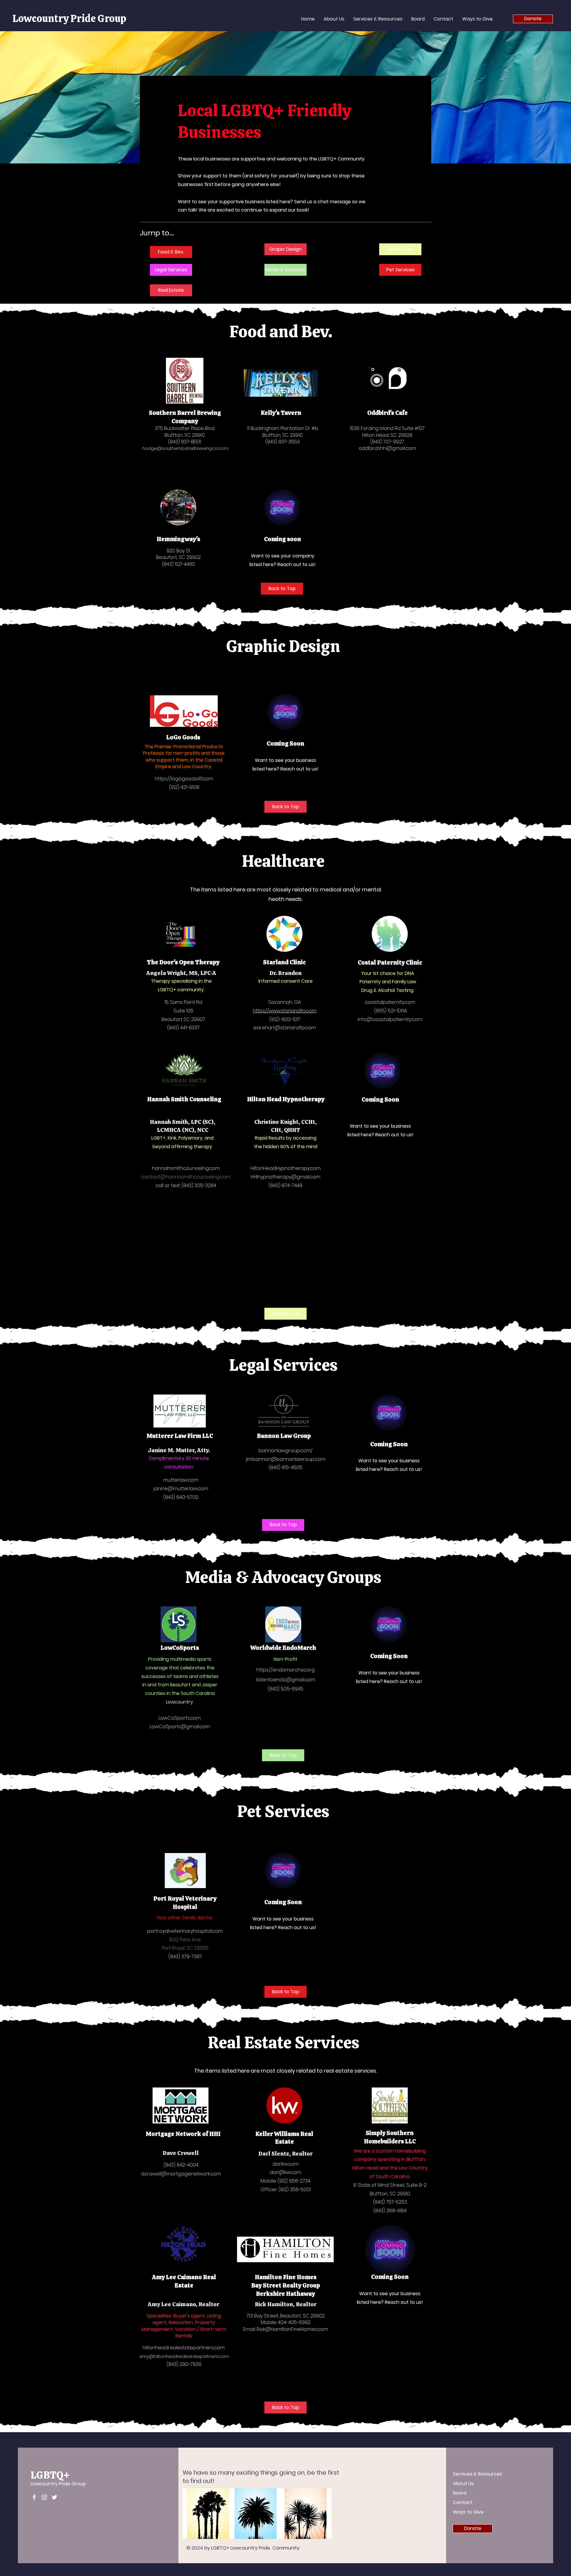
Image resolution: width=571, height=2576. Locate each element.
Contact (463, 2502)
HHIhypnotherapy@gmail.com (285, 1177)
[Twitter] (54, 2497)
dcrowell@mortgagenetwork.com (181, 2174)
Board (460, 2493)
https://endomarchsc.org (285, 1670)
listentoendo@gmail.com (286, 1680)
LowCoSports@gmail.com (180, 1727)
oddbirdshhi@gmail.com (387, 448)
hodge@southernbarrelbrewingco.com (185, 448)
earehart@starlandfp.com (285, 1028)
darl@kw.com (285, 2172)
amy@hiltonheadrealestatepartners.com (184, 2356)
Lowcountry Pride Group (69, 18)
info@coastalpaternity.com (390, 1019)
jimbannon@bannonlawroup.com (286, 1459)
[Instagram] (44, 2497)
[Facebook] (34, 2497)
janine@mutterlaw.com (181, 1489)
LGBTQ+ (50, 2475)
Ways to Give (468, 2512)
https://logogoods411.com (184, 779)
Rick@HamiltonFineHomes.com (292, 2329)
